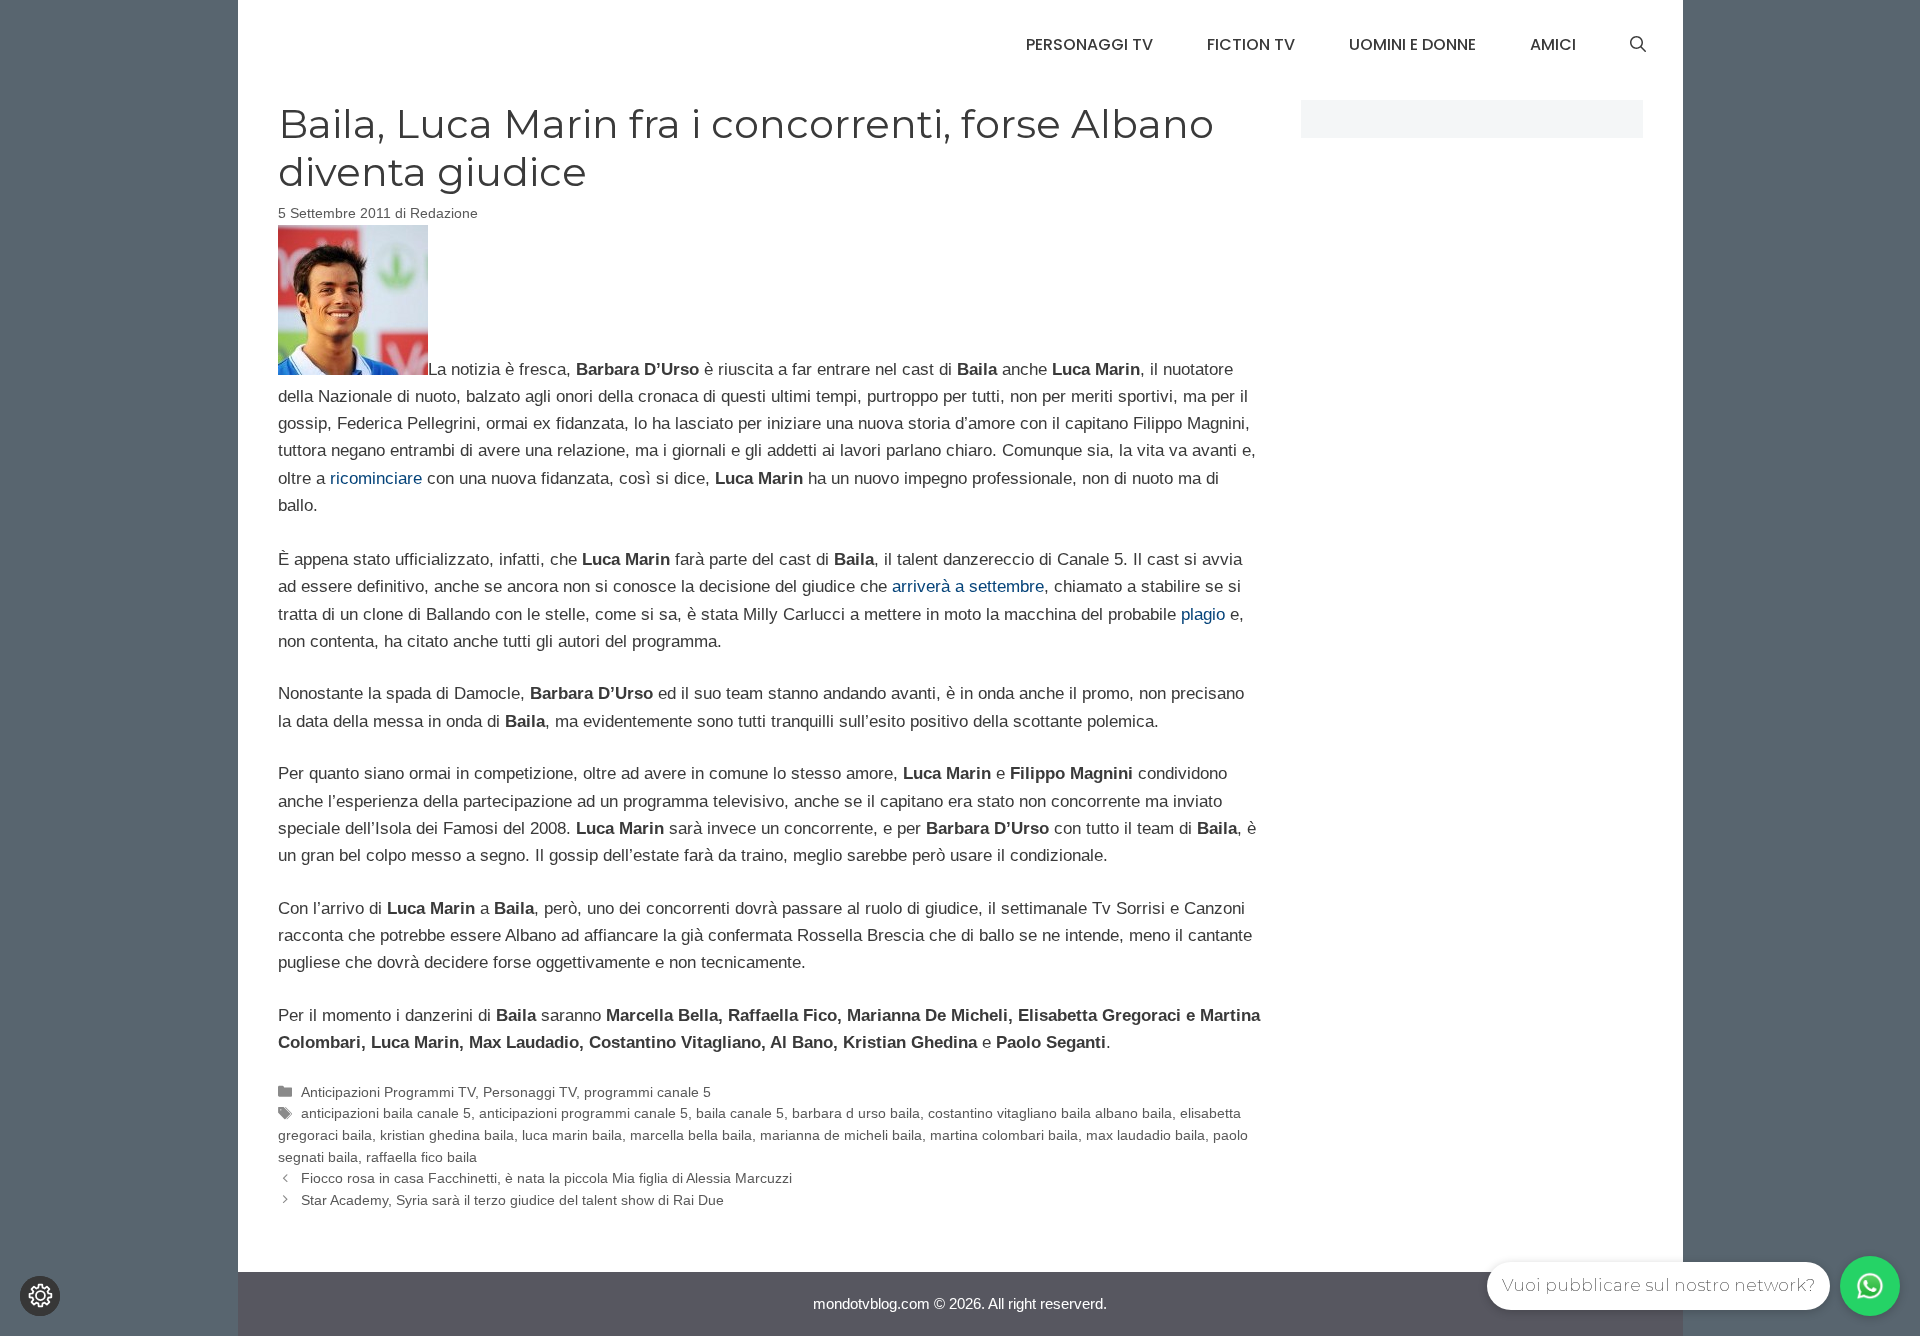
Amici (1553, 44)
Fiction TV (1251, 44)
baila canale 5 (740, 1113)
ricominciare (376, 478)
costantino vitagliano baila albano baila (1050, 1113)
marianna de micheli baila (841, 1135)
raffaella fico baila (421, 1157)
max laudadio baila (1145, 1135)
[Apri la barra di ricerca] (1638, 45)
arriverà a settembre (968, 586)
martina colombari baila (1004, 1135)
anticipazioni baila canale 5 (386, 1113)
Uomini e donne (1412, 44)
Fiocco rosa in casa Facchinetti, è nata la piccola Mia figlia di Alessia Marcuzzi (546, 1178)
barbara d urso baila (856, 1113)
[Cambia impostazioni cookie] (40, 1296)
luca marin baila (572, 1135)
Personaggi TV (1089, 44)
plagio (1203, 614)
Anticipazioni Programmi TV (388, 1092)
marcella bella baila (691, 1135)
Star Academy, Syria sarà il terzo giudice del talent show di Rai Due (512, 1200)
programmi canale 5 (647, 1092)
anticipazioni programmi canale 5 (583, 1113)
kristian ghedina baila (447, 1135)
